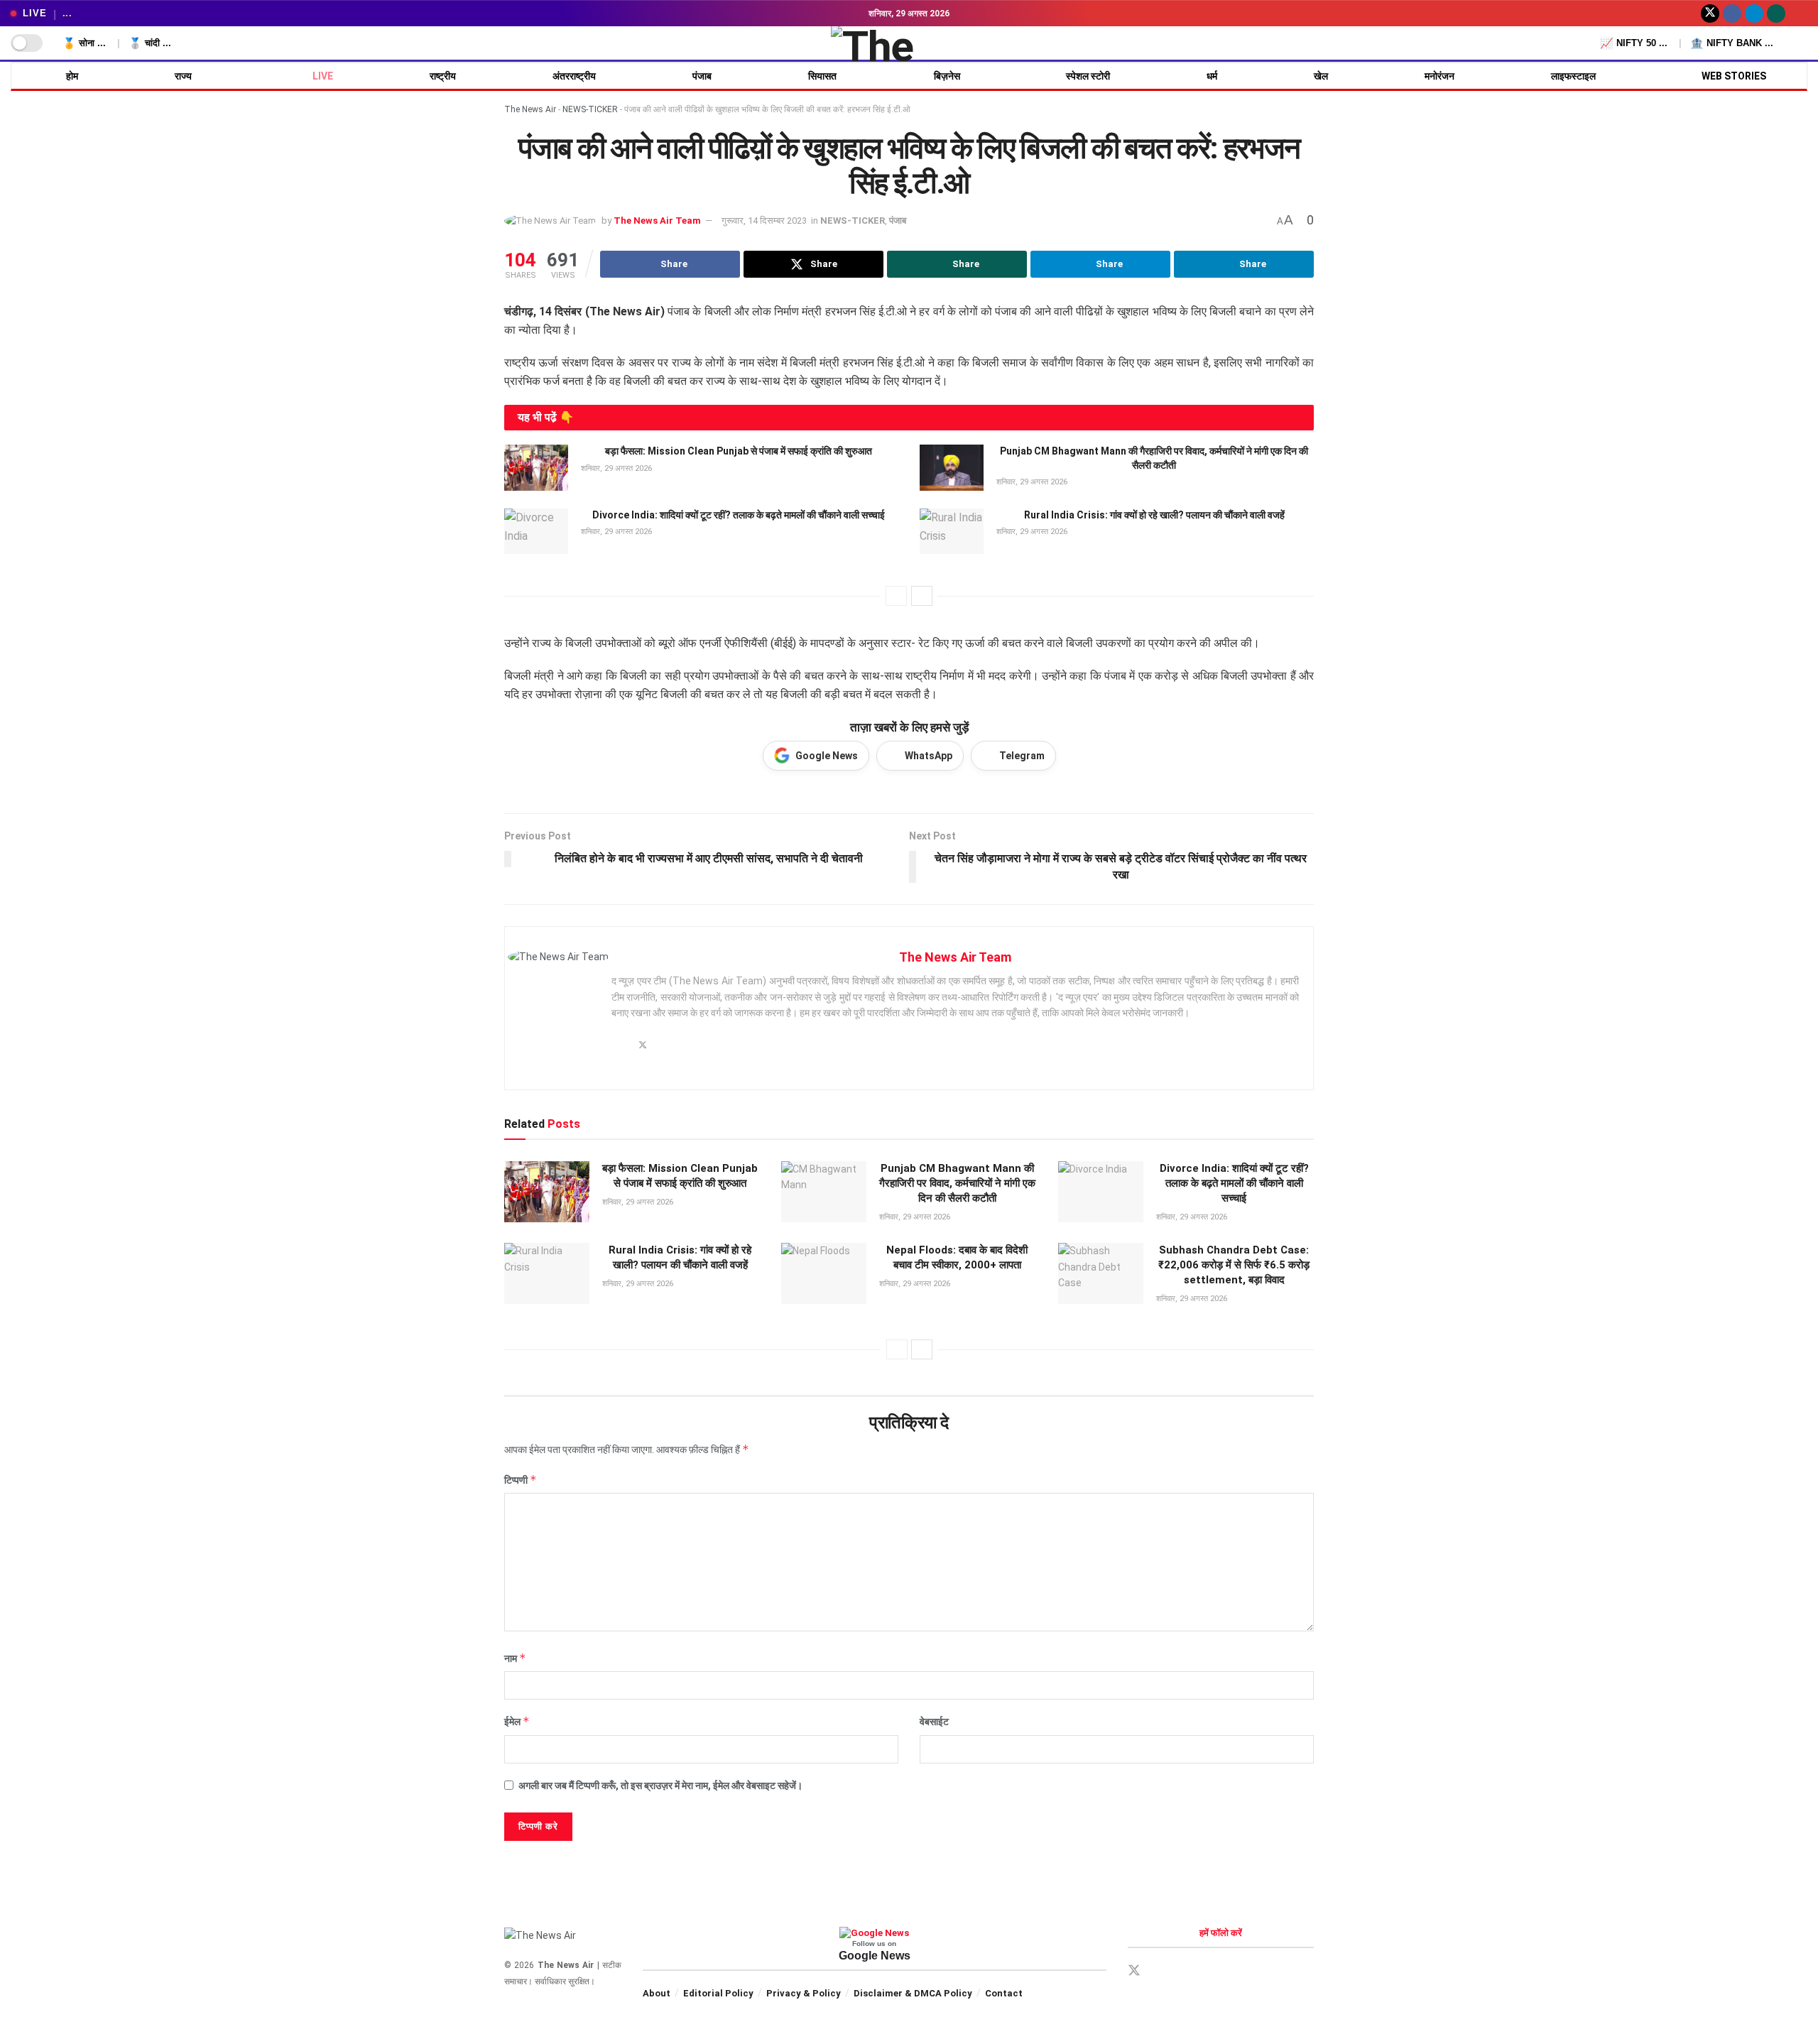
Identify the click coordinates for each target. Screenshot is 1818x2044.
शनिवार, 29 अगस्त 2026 (615, 468)
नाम (515, 1658)
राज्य (183, 76)
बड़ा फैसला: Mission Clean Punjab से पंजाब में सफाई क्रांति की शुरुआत (739, 451)
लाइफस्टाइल (1573, 76)
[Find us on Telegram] (1754, 13)
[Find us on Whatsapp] (1776, 13)
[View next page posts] (922, 596)
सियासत (822, 76)
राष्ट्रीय (443, 76)
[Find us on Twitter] (1710, 13)
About (657, 1993)
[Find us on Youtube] (1798, 13)
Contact (1004, 1993)
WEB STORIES (1734, 76)
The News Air (530, 109)
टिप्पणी (521, 1480)
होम (72, 76)
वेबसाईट (934, 1722)
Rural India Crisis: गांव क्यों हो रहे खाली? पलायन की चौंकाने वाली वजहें (1154, 515)
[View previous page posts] (896, 596)
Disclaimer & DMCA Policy (913, 1993)
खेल (1321, 76)
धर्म (1212, 76)
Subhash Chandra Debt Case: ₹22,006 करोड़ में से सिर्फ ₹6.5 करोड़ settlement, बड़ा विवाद (1234, 1265)
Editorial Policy (718, 1993)
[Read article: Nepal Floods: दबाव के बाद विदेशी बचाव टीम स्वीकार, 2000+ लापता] (824, 1273)
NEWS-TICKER (590, 109)
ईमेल (517, 1721)
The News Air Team (657, 221)
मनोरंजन (1439, 76)
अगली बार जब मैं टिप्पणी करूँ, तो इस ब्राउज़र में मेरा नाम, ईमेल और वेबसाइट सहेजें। (660, 1785)
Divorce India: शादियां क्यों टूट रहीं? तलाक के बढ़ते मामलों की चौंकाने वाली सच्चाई (739, 515)
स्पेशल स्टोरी (1088, 76)
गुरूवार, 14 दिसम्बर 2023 (764, 221)
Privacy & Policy (804, 1993)
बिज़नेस (947, 76)
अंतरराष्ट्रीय (574, 76)
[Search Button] (1802, 43)
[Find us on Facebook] (1732, 13)
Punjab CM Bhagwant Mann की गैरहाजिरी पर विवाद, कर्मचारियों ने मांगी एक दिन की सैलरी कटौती (957, 1183)
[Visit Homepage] (909, 43)
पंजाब (702, 76)
